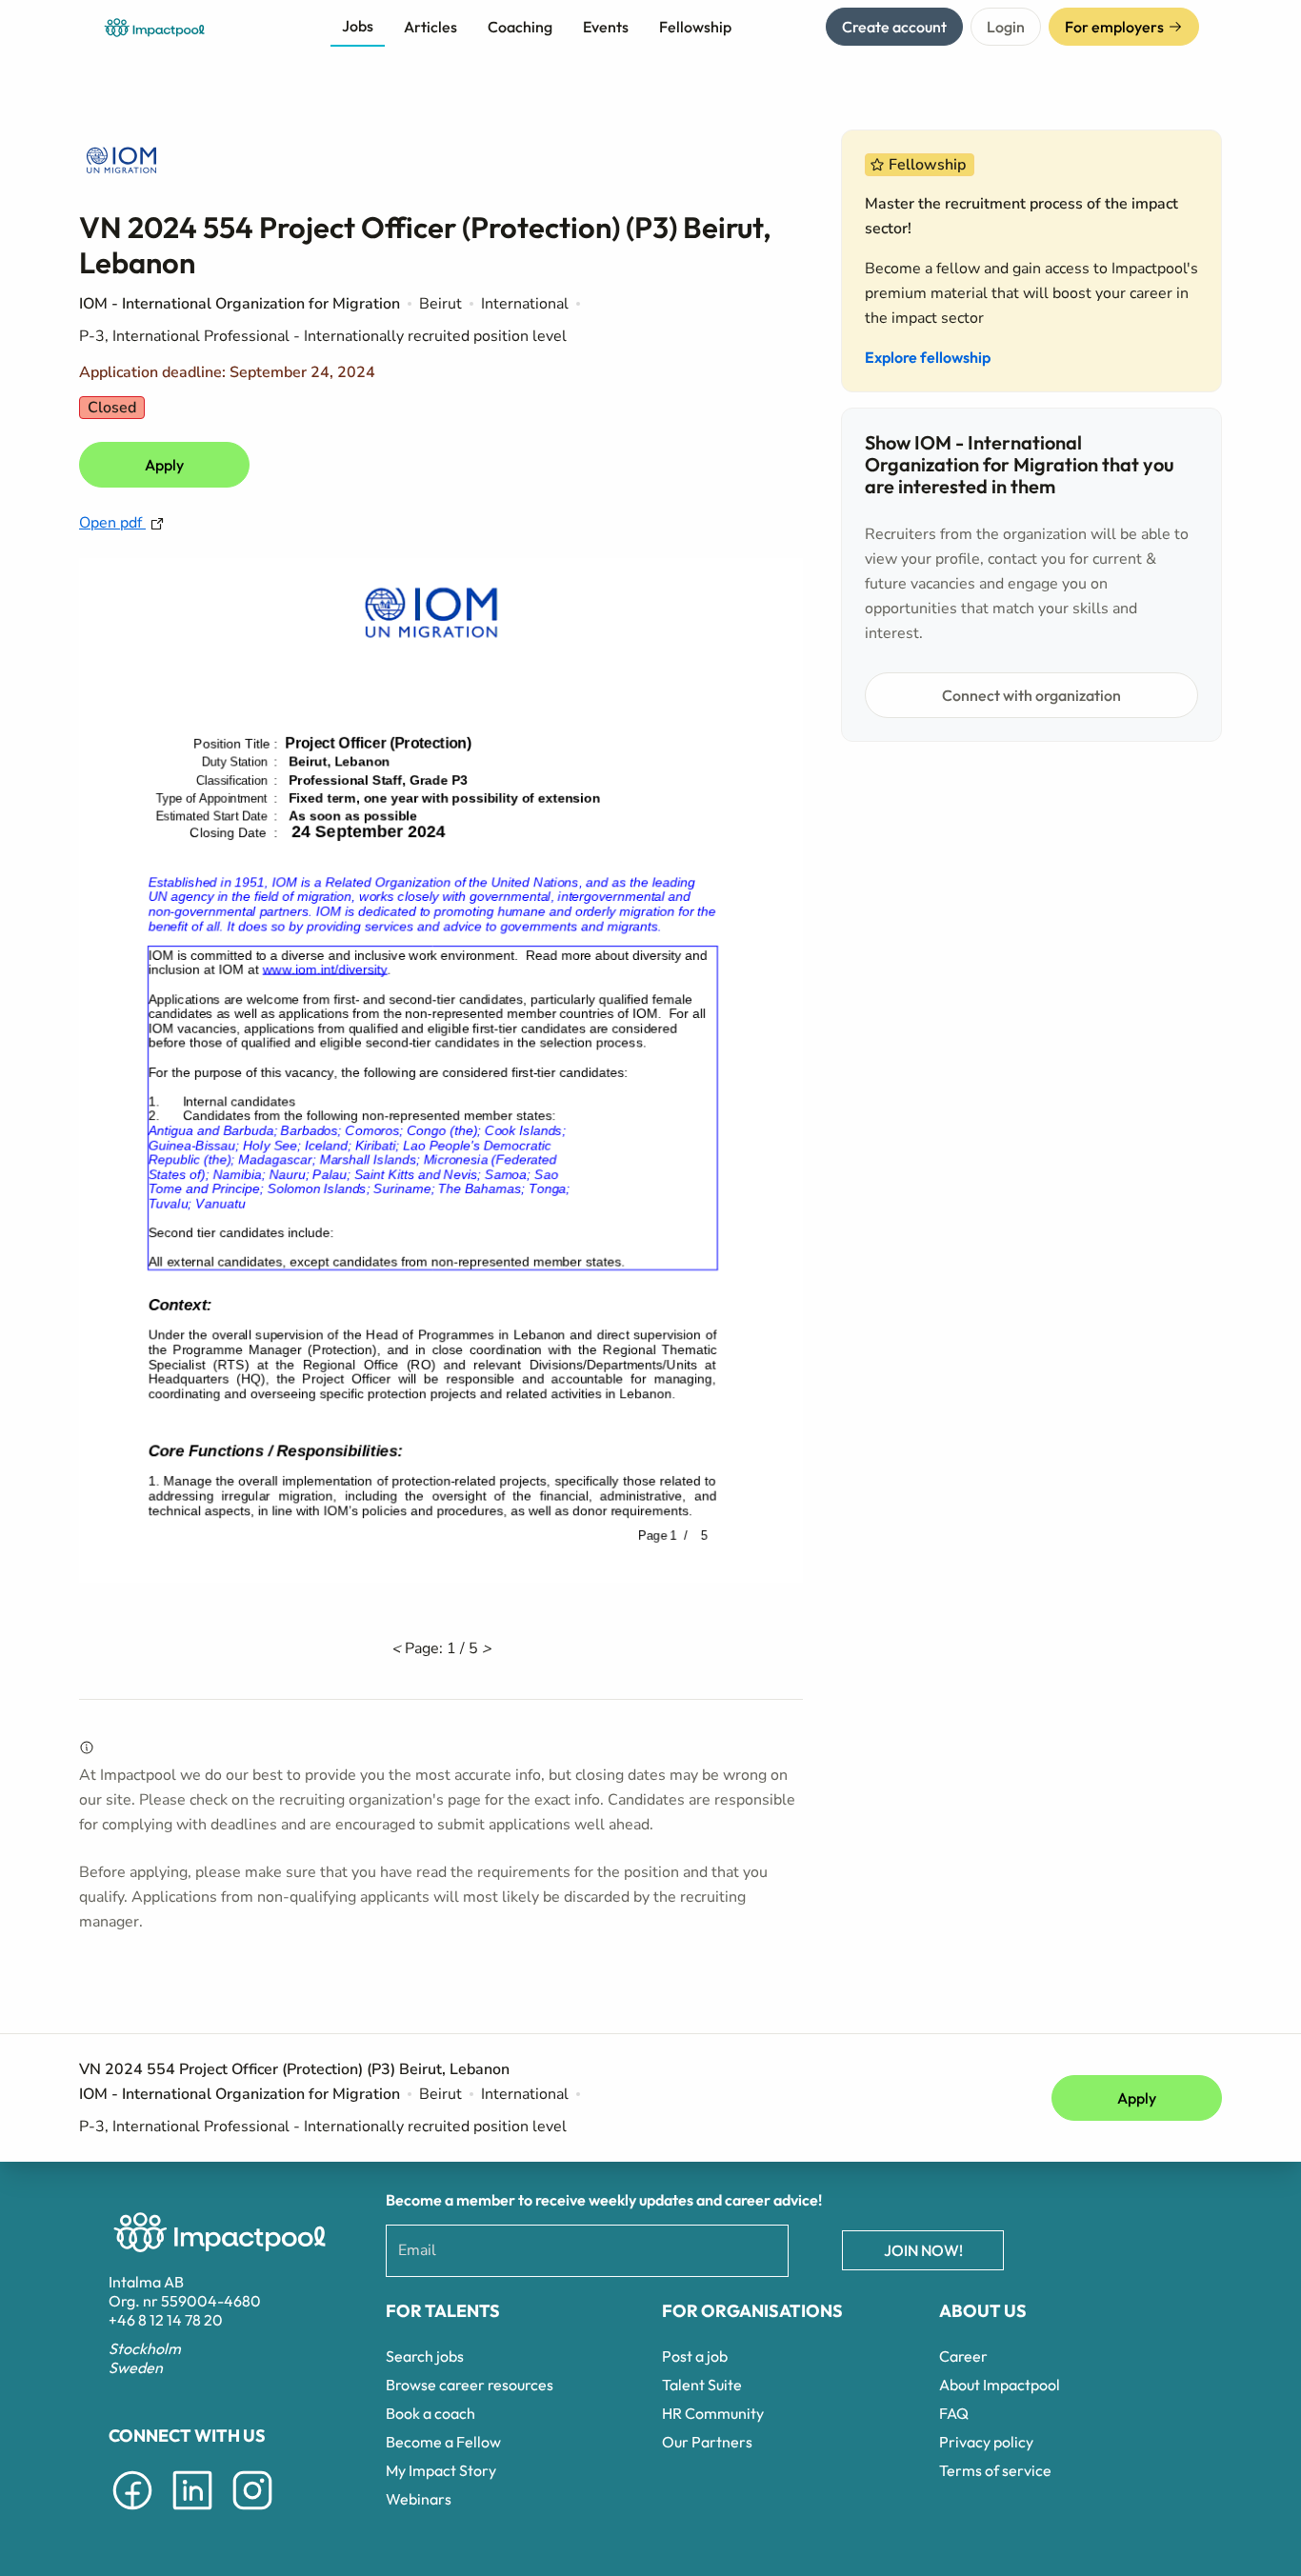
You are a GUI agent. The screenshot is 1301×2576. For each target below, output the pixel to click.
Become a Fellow (443, 2442)
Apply (164, 465)
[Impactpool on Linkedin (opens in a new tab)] (192, 2513)
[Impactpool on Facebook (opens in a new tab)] (132, 2513)
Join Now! (923, 2250)
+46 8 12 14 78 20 (166, 2320)
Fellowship (695, 27)
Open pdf (112, 523)
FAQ (954, 2413)
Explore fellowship (928, 357)
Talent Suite (702, 2385)
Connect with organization (1031, 695)
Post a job (695, 2356)
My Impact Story (441, 2470)
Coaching (520, 27)
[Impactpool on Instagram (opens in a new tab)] (252, 2513)
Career (963, 2356)
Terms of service (995, 2470)
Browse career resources (470, 2385)
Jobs (358, 26)
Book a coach (430, 2413)
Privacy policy (986, 2442)
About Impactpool (1000, 2385)
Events (606, 27)
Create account (894, 27)
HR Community (713, 2413)
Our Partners (707, 2442)
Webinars (419, 2499)
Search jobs (425, 2356)
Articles (430, 27)
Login (1006, 27)
